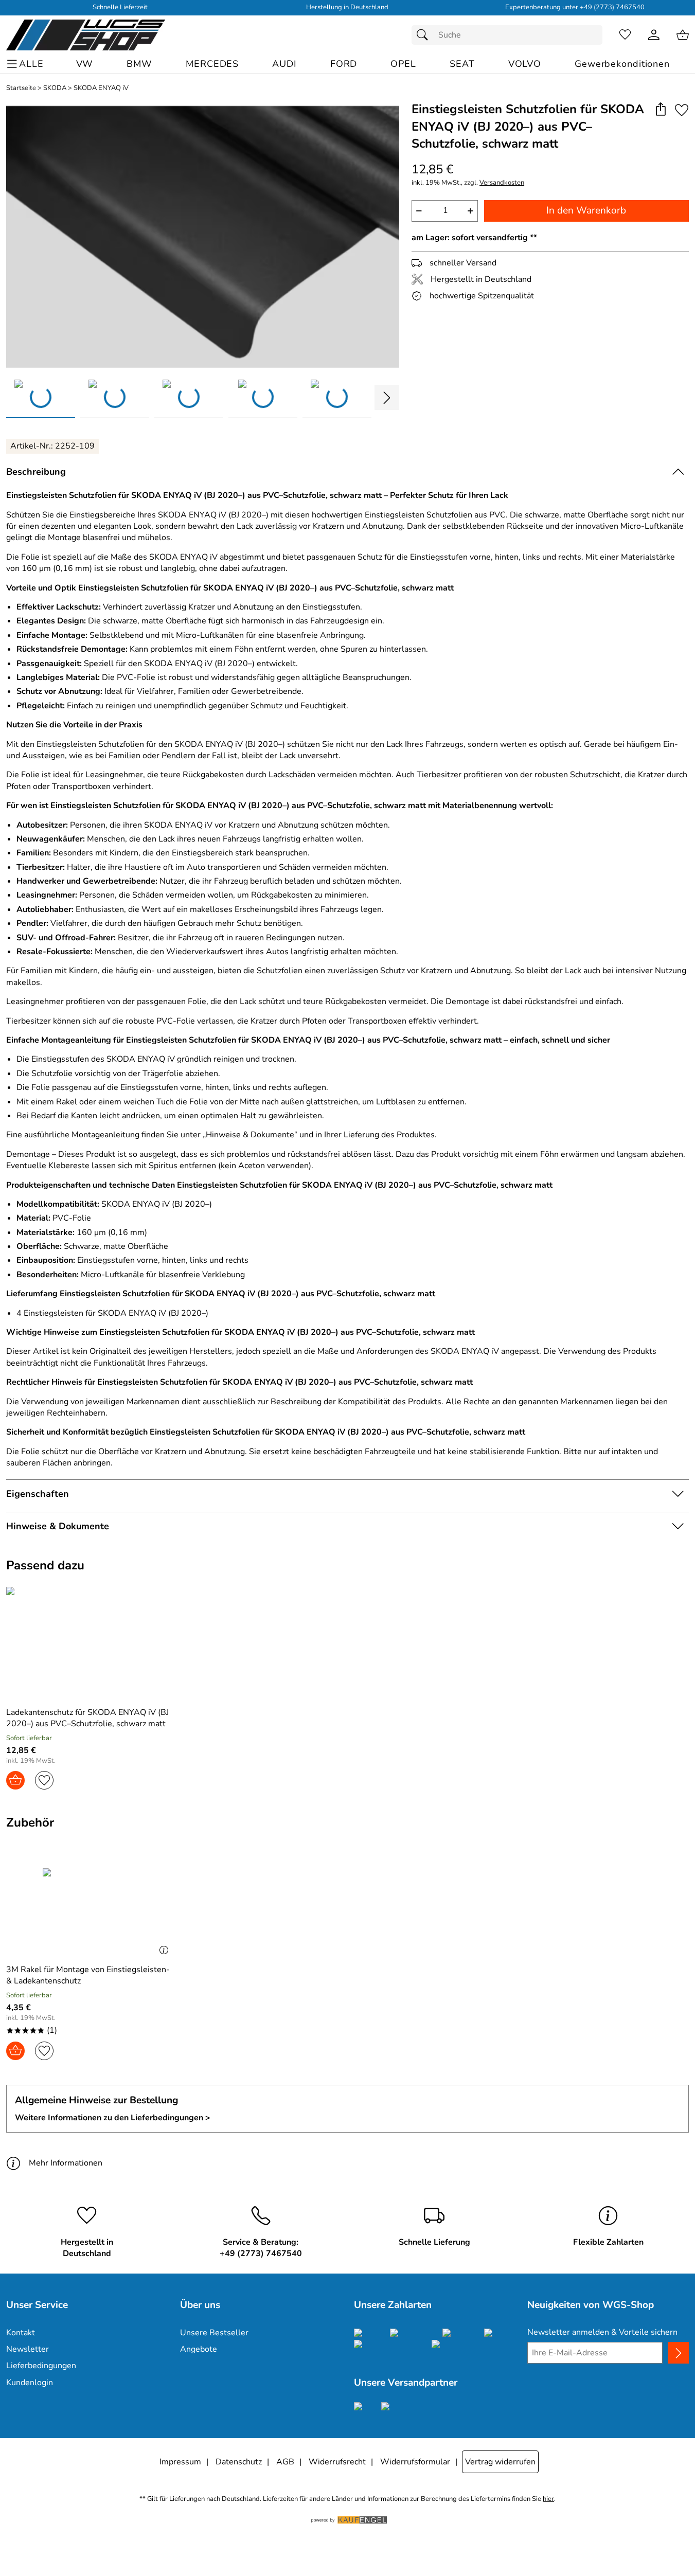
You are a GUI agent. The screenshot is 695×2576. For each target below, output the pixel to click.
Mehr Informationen (66, 2163)
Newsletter (28, 2349)
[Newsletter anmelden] (678, 2353)
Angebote (199, 2349)
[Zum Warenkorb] (683, 35)
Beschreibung (36, 472)
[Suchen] (425, 35)
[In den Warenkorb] (15, 1780)
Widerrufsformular (415, 2462)
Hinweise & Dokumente (58, 1526)
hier (548, 2499)
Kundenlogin (30, 2383)
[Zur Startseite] (86, 35)
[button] (660, 110)
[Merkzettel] (625, 35)
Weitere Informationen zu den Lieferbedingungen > (113, 2118)
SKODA (55, 88)
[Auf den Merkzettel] (682, 110)
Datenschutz (239, 2462)
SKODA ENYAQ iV (101, 88)
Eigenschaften (38, 1494)
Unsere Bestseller (214, 2333)
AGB (285, 2462)
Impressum (180, 2462)
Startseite (21, 88)
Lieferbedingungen (41, 2366)
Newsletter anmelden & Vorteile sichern (602, 2332)
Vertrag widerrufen (500, 2462)
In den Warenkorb (586, 210)
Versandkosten (502, 183)
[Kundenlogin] (654, 35)
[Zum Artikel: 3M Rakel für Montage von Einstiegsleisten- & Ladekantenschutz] (90, 1899)
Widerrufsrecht (337, 2462)
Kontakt (21, 2333)
